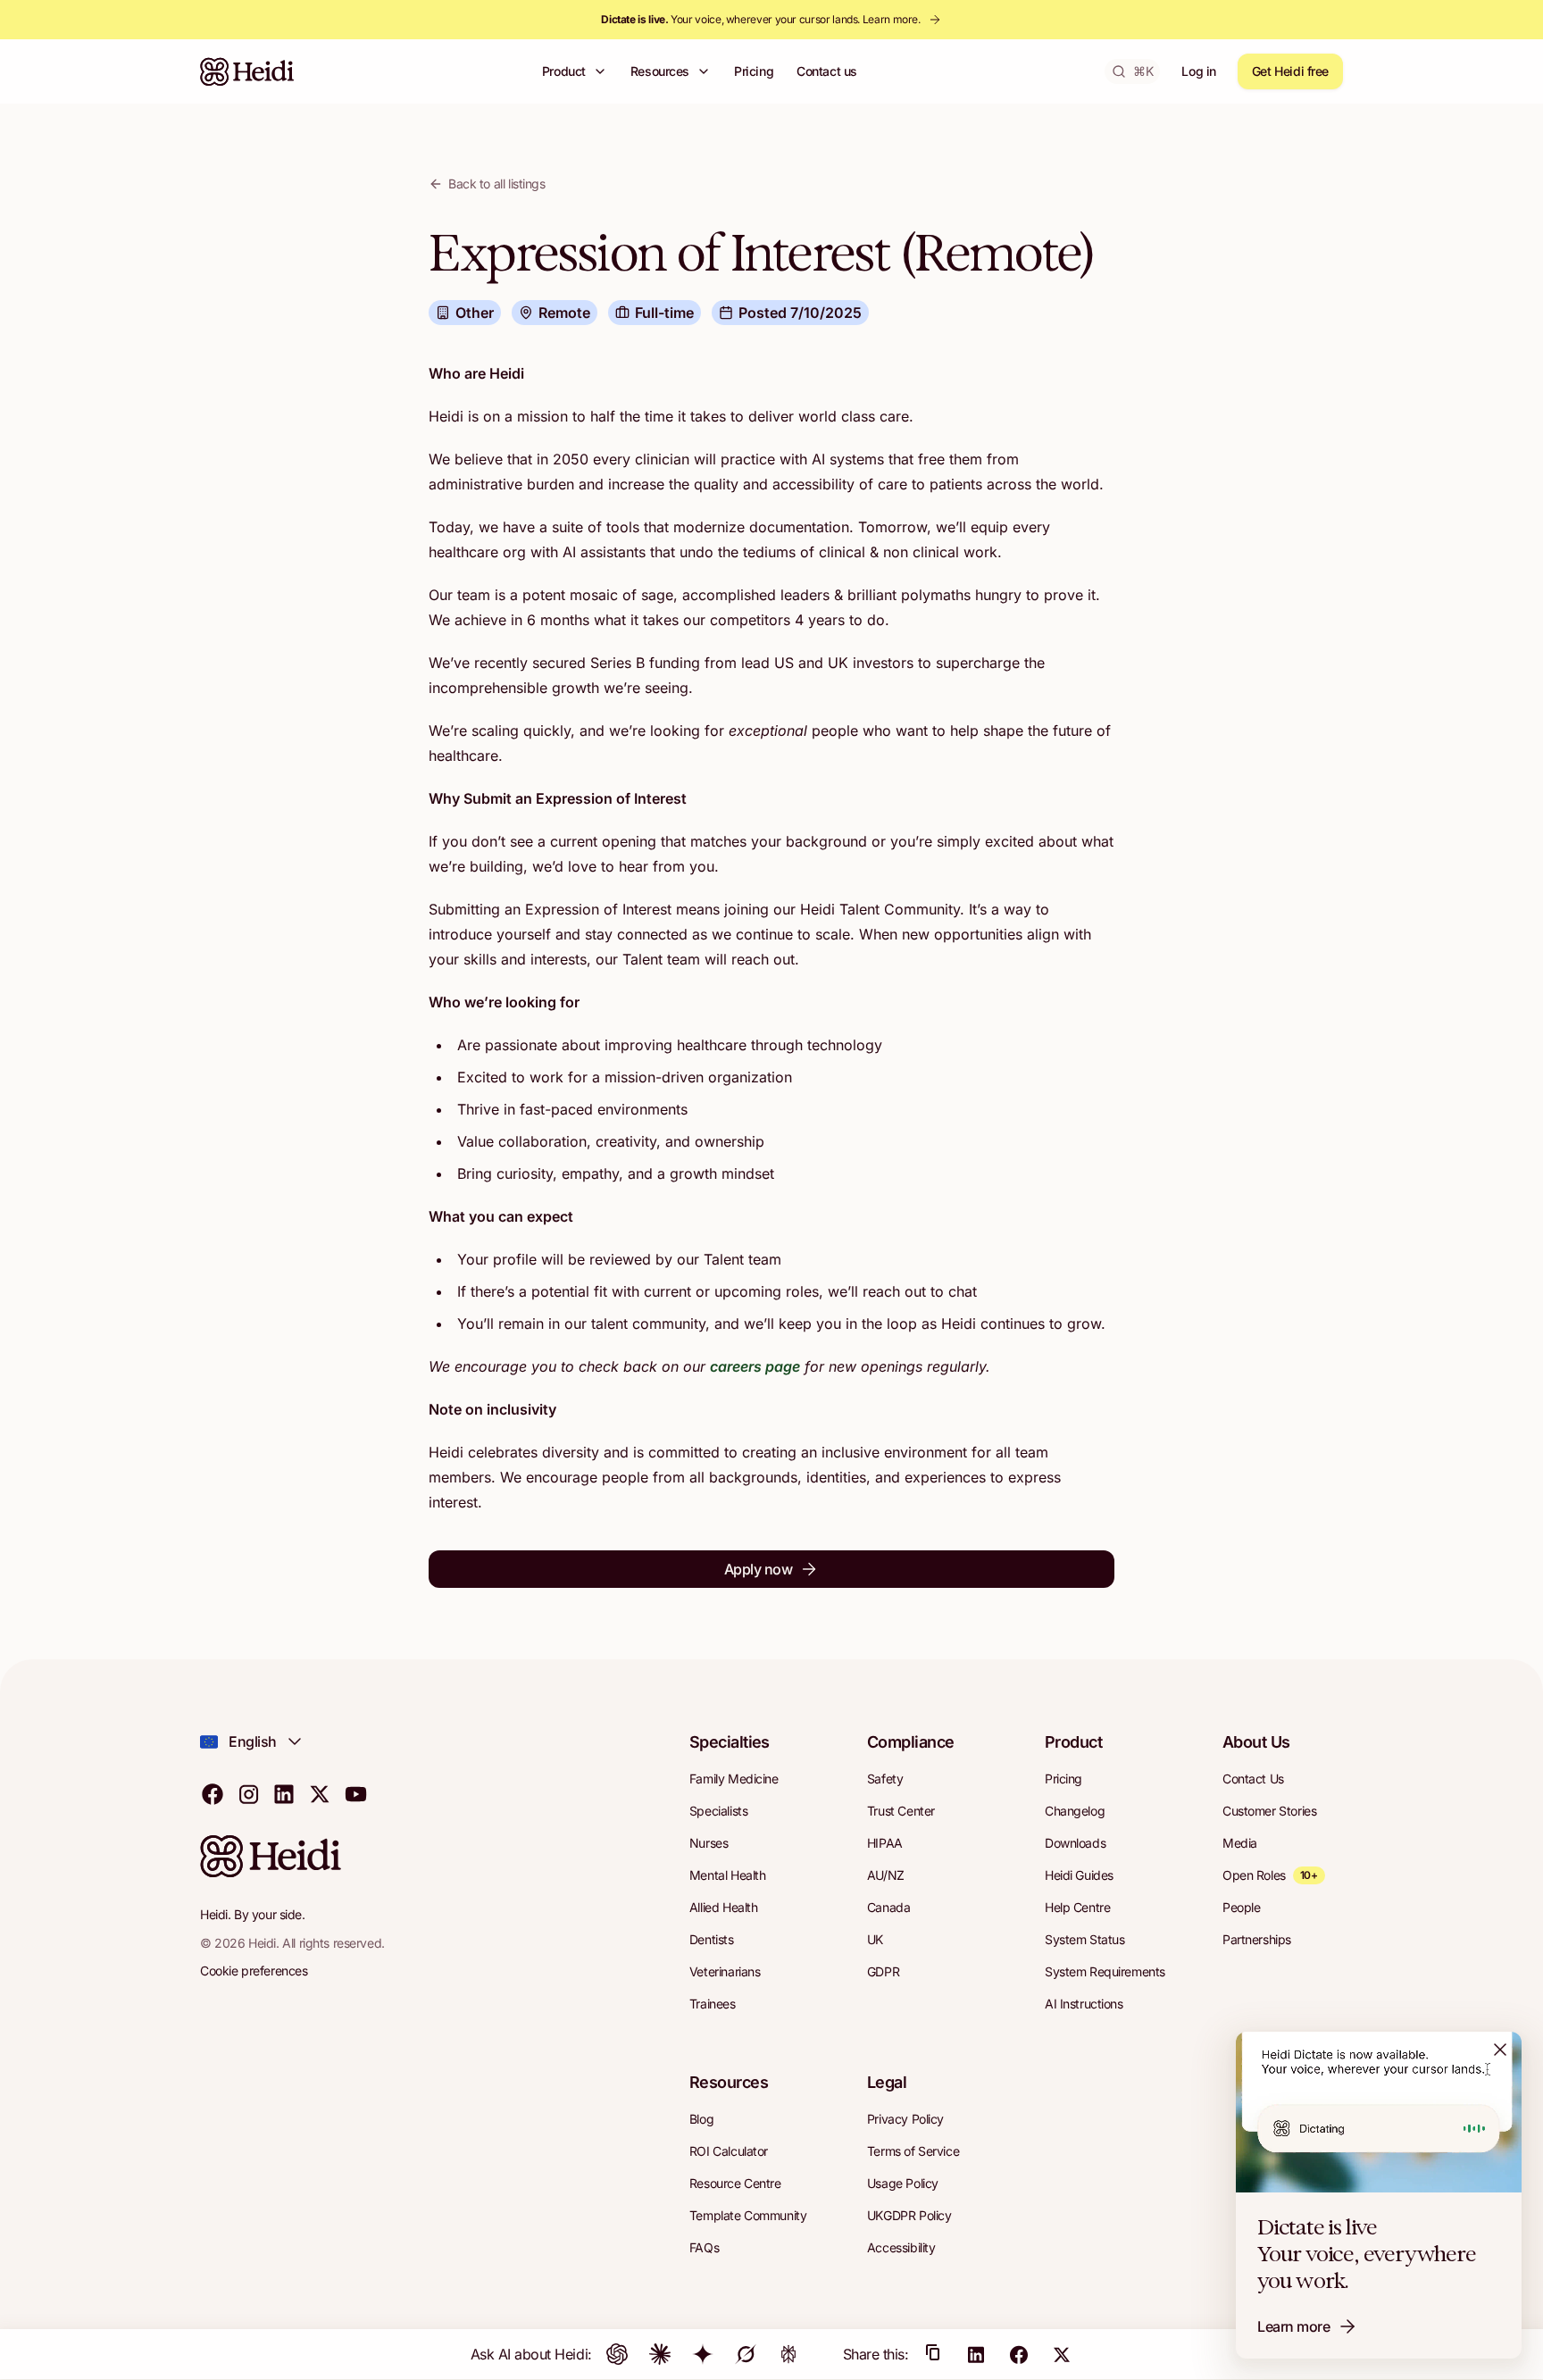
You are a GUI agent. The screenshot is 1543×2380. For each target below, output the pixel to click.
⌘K (1143, 71)
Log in (1198, 71)
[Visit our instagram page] (248, 1793)
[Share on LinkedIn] (976, 2354)
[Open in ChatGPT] (617, 2354)
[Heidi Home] (247, 71)
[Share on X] (1062, 2354)
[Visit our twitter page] (320, 1793)
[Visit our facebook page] (213, 1793)
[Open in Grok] (746, 2354)
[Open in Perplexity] (788, 2354)
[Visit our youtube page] (355, 1793)
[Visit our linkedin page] (284, 1793)
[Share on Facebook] (1019, 2354)
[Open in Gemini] (703, 2354)
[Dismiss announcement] (1500, 2050)
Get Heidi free (1290, 71)
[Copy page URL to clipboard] (933, 2354)
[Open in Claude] (660, 2354)
